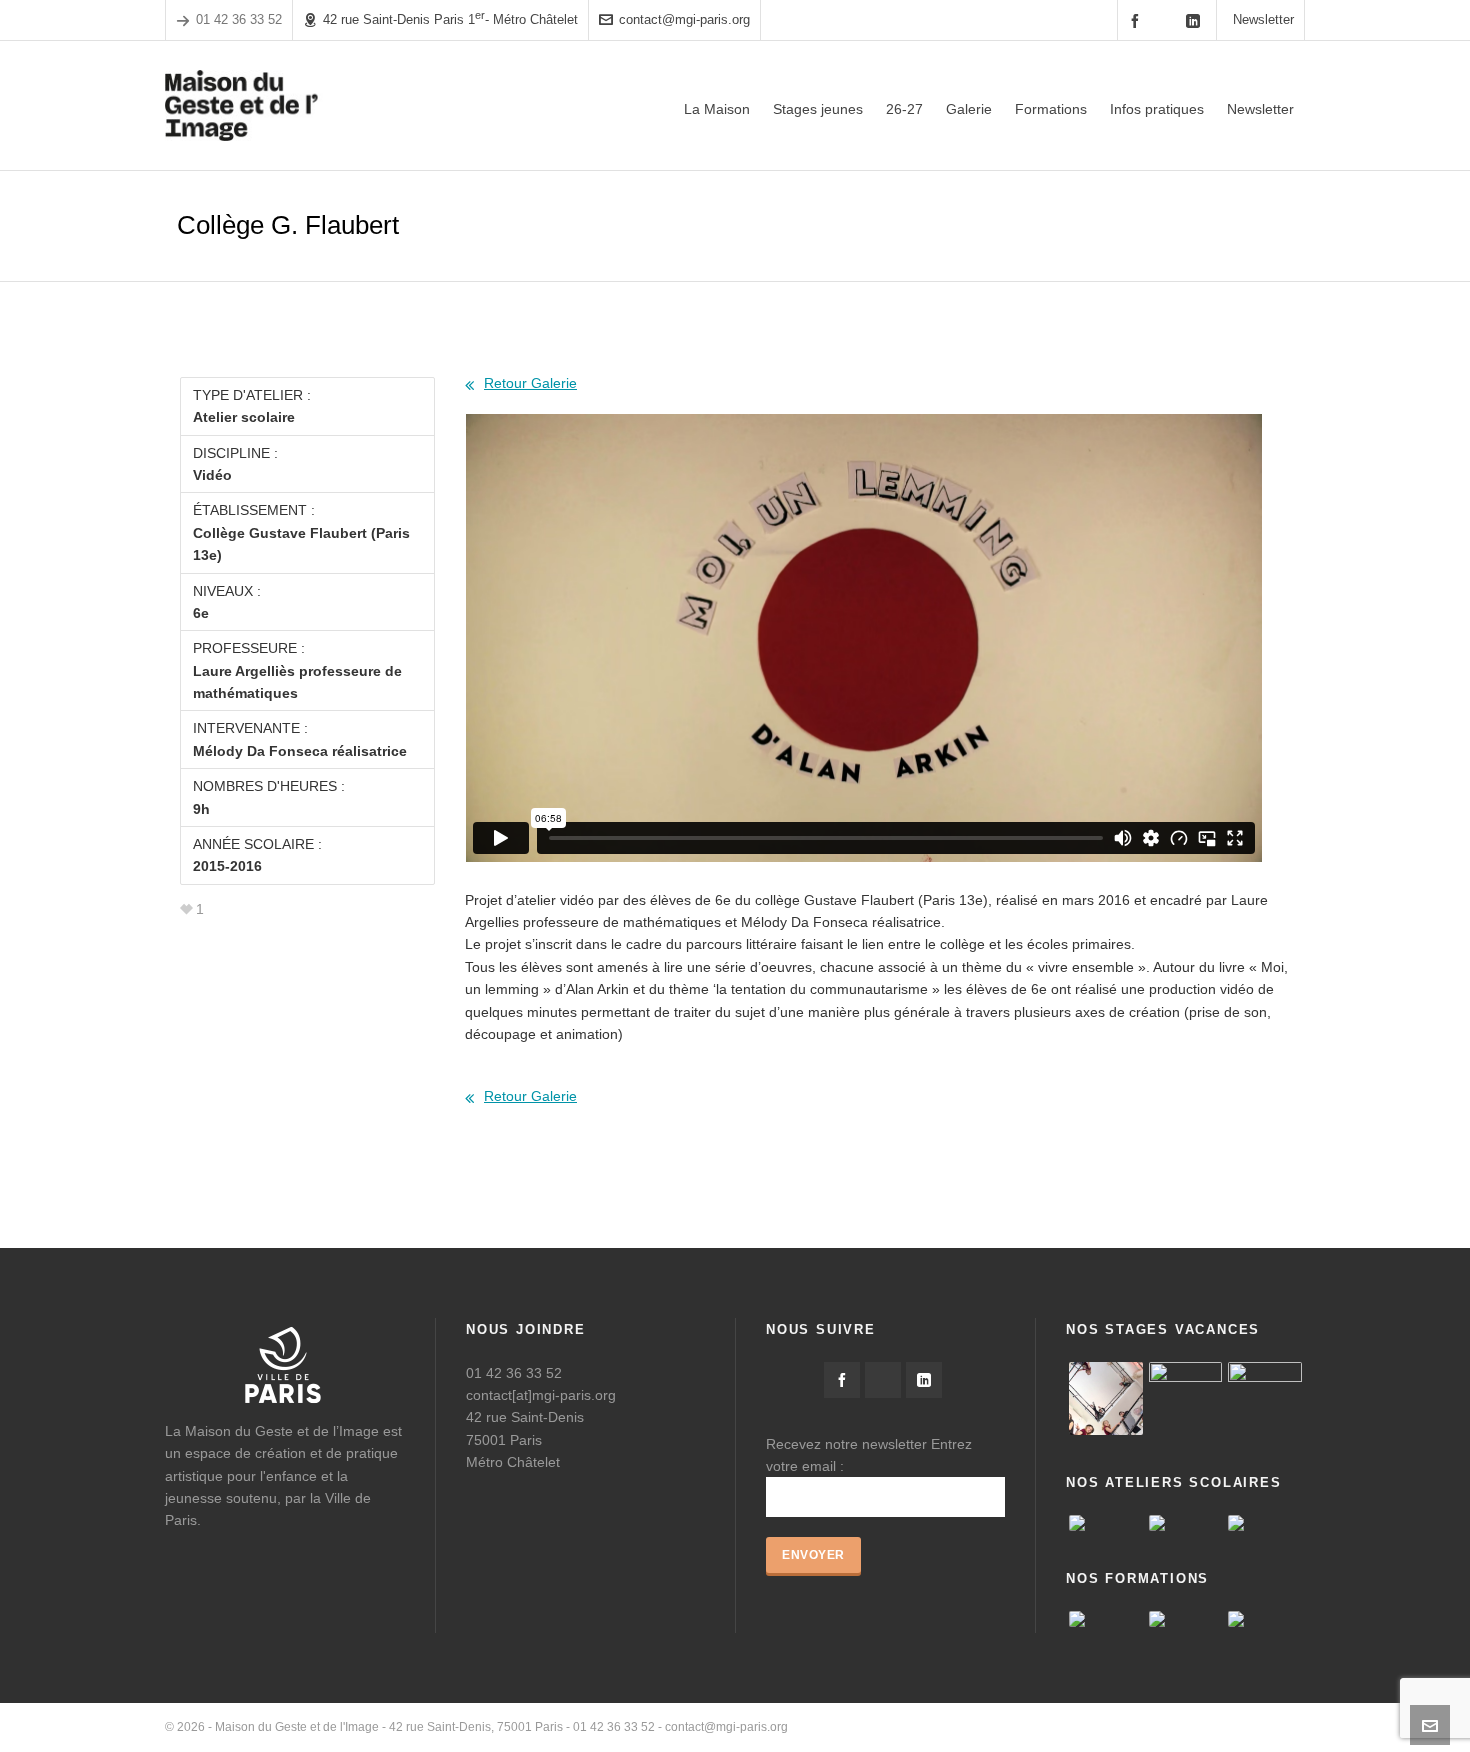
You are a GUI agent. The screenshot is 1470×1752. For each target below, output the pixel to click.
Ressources (1166, 1727)
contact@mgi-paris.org (684, 19)
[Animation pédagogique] (1186, 1619)
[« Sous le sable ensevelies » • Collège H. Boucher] (1186, 1523)
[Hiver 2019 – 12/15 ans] (1265, 1399)
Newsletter (1263, 19)
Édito (998, 1727)
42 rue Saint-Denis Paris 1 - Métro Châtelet (450, 18)
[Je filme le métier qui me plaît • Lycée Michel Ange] (1265, 1523)
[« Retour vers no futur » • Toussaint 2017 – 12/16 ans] (1186, 1399)
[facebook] (1138, 20)
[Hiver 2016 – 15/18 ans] (1106, 1399)
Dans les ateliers (1259, 1727)
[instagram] (1167, 20)
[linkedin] (1196, 20)
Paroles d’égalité (1073, 1727)
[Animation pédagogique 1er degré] (1265, 1619)
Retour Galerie (530, 383)
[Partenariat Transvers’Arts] (1106, 1619)
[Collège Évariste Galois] (1106, 1523)
